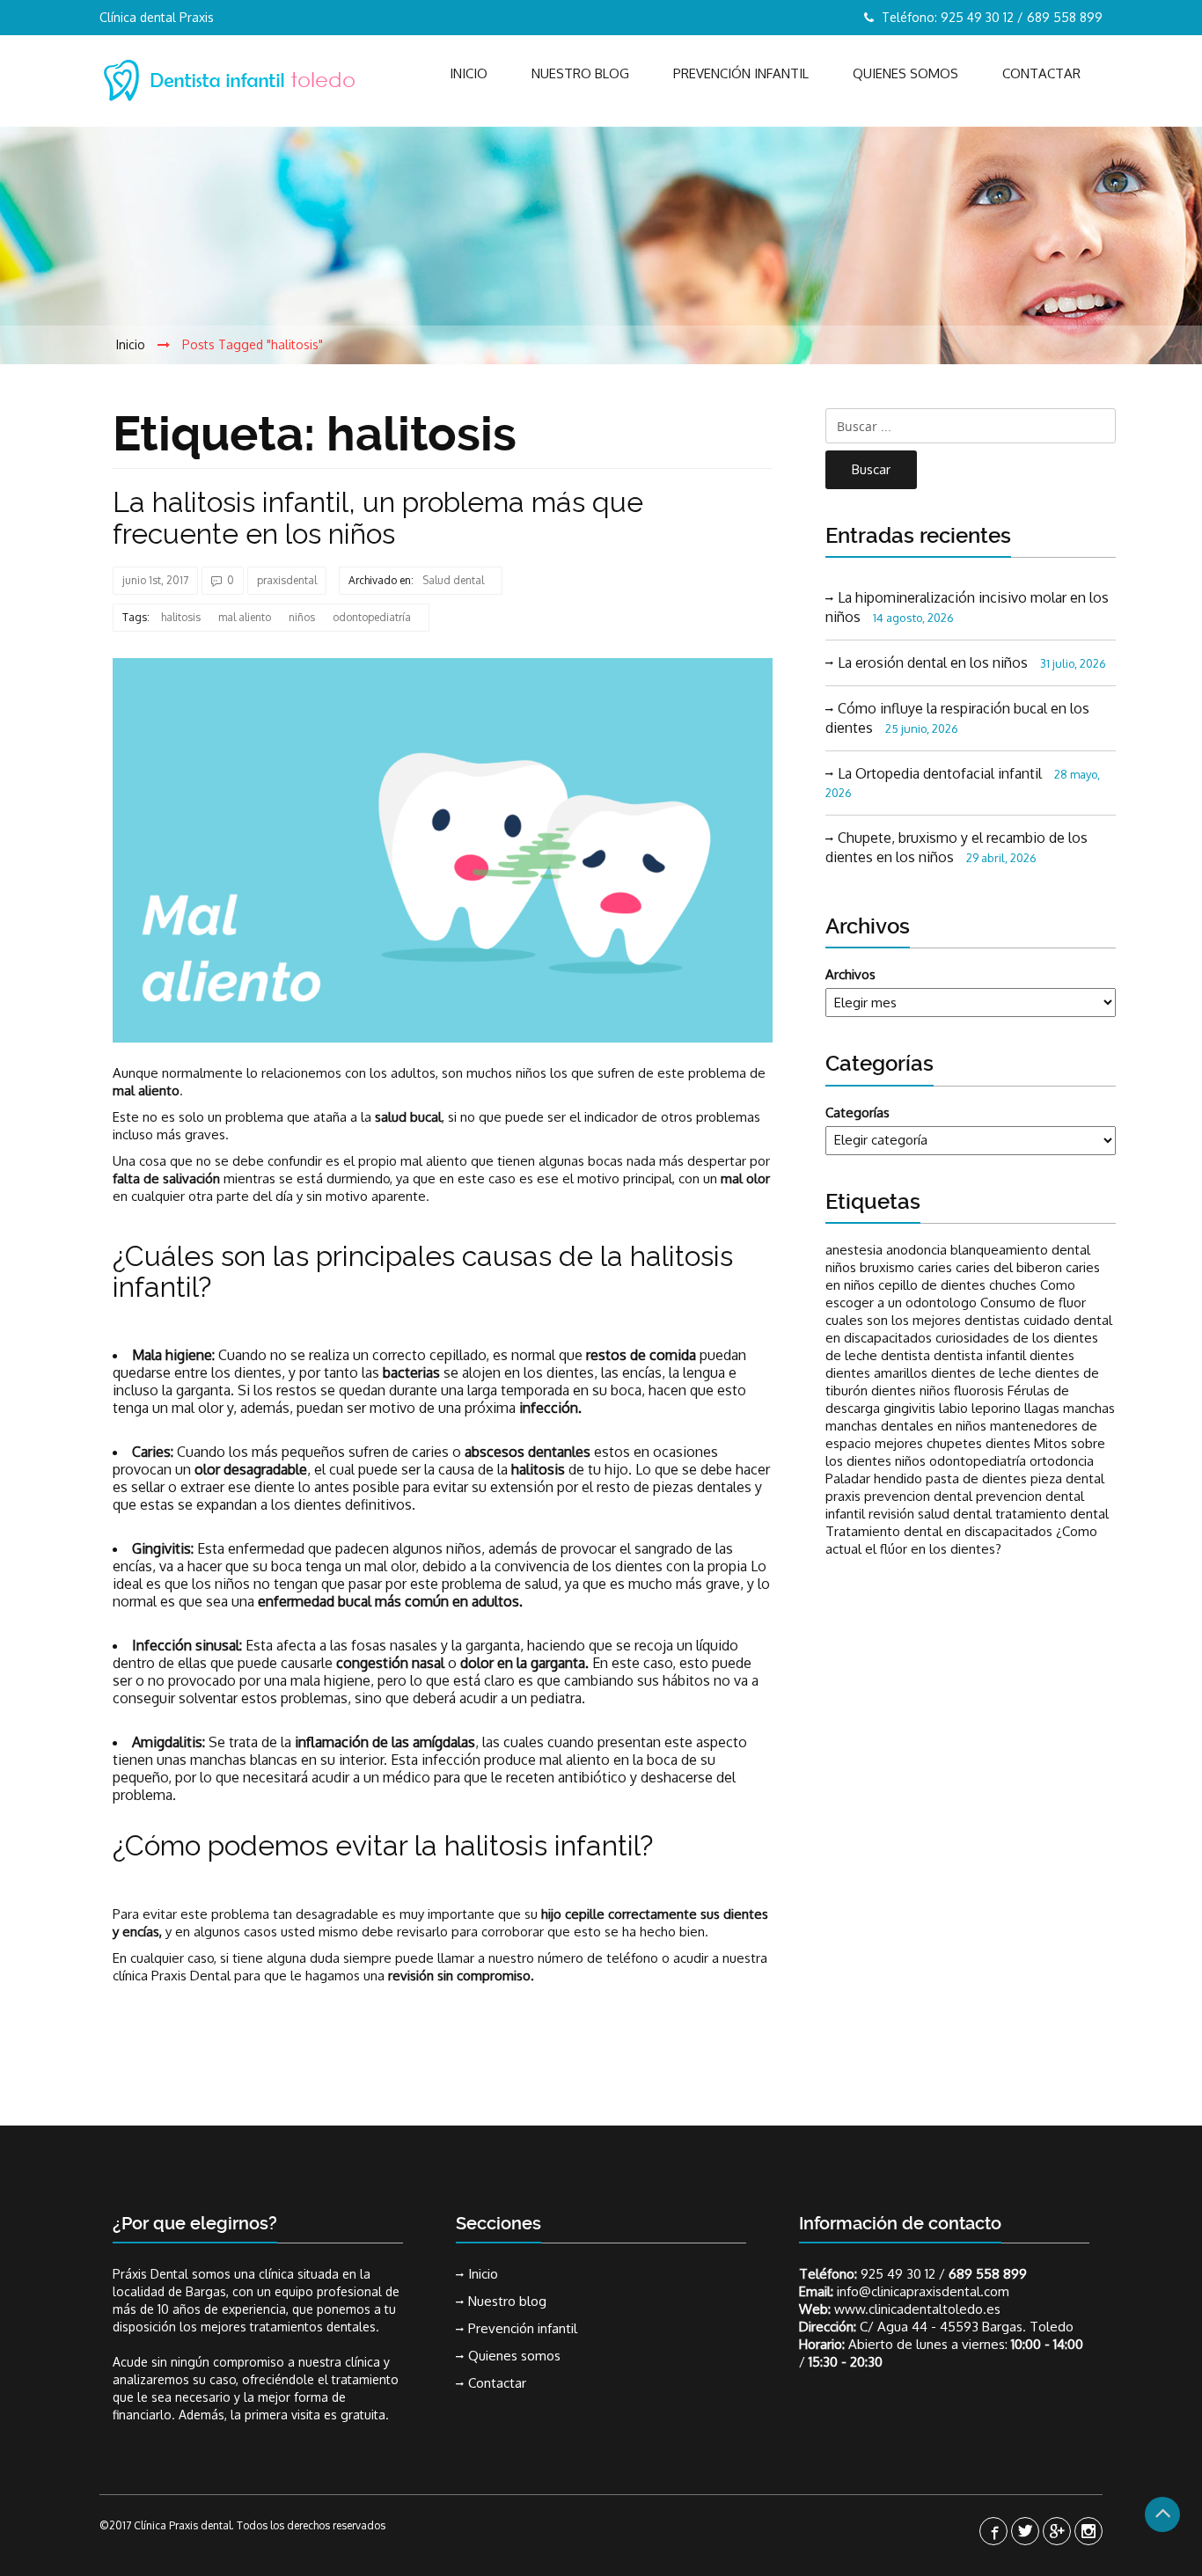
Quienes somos (905, 73)
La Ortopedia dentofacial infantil (940, 773)
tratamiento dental (1052, 1514)
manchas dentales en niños (906, 1426)
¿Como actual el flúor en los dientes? (961, 1540)
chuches (1013, 1285)
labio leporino (980, 1408)
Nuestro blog (580, 73)
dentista (905, 1355)
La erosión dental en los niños (933, 662)
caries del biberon (1009, 1267)
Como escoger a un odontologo (950, 1294)
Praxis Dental (191, 1976)
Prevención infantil (741, 73)
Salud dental (453, 580)
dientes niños (911, 1390)
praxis (843, 1496)
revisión (891, 1514)
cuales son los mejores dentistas (923, 1320)
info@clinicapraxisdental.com (923, 2291)
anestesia (854, 1250)
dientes (1052, 1355)
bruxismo (887, 1267)
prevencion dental (918, 1496)
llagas (1042, 1408)
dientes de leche (981, 1373)
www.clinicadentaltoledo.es (917, 2309)
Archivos (850, 974)
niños (302, 617)
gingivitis (909, 1408)
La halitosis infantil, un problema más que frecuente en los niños (378, 517)
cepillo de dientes (932, 1285)
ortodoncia (1062, 1461)
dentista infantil (980, 1355)
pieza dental (1067, 1478)
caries (935, 1267)
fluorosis (979, 1390)
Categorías (858, 1112)
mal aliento (245, 617)
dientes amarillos (876, 1373)
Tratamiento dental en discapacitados (939, 1531)
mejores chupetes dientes (953, 1443)
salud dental (955, 1514)
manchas (1089, 1408)
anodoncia (916, 1250)
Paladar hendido (874, 1478)
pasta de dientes (976, 1478)
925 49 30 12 (898, 2274)
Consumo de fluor (1033, 1303)
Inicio (469, 73)
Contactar (1041, 73)
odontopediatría (372, 617)
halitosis (181, 617)
